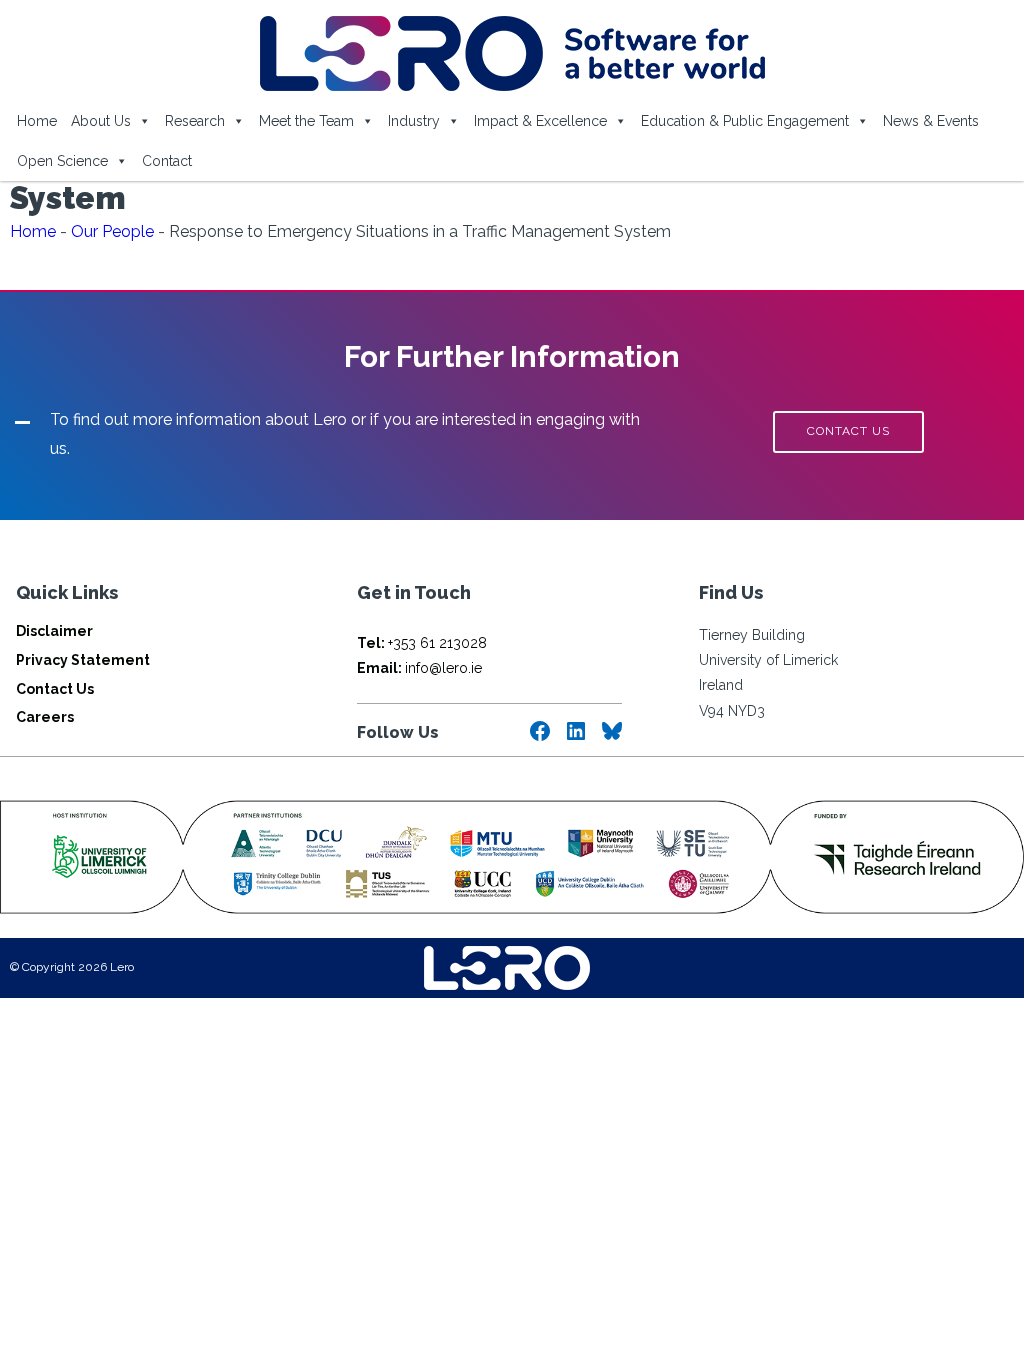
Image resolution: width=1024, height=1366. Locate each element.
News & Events (931, 121)
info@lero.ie (419, 668)
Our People (112, 231)
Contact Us (55, 689)
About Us (101, 121)
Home (37, 121)
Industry (414, 121)
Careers (45, 717)
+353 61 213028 (422, 643)
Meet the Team (306, 121)
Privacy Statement (83, 660)
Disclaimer (54, 631)
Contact (167, 161)
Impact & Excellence (540, 121)
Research (195, 121)
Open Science (62, 161)
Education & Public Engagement (745, 121)
